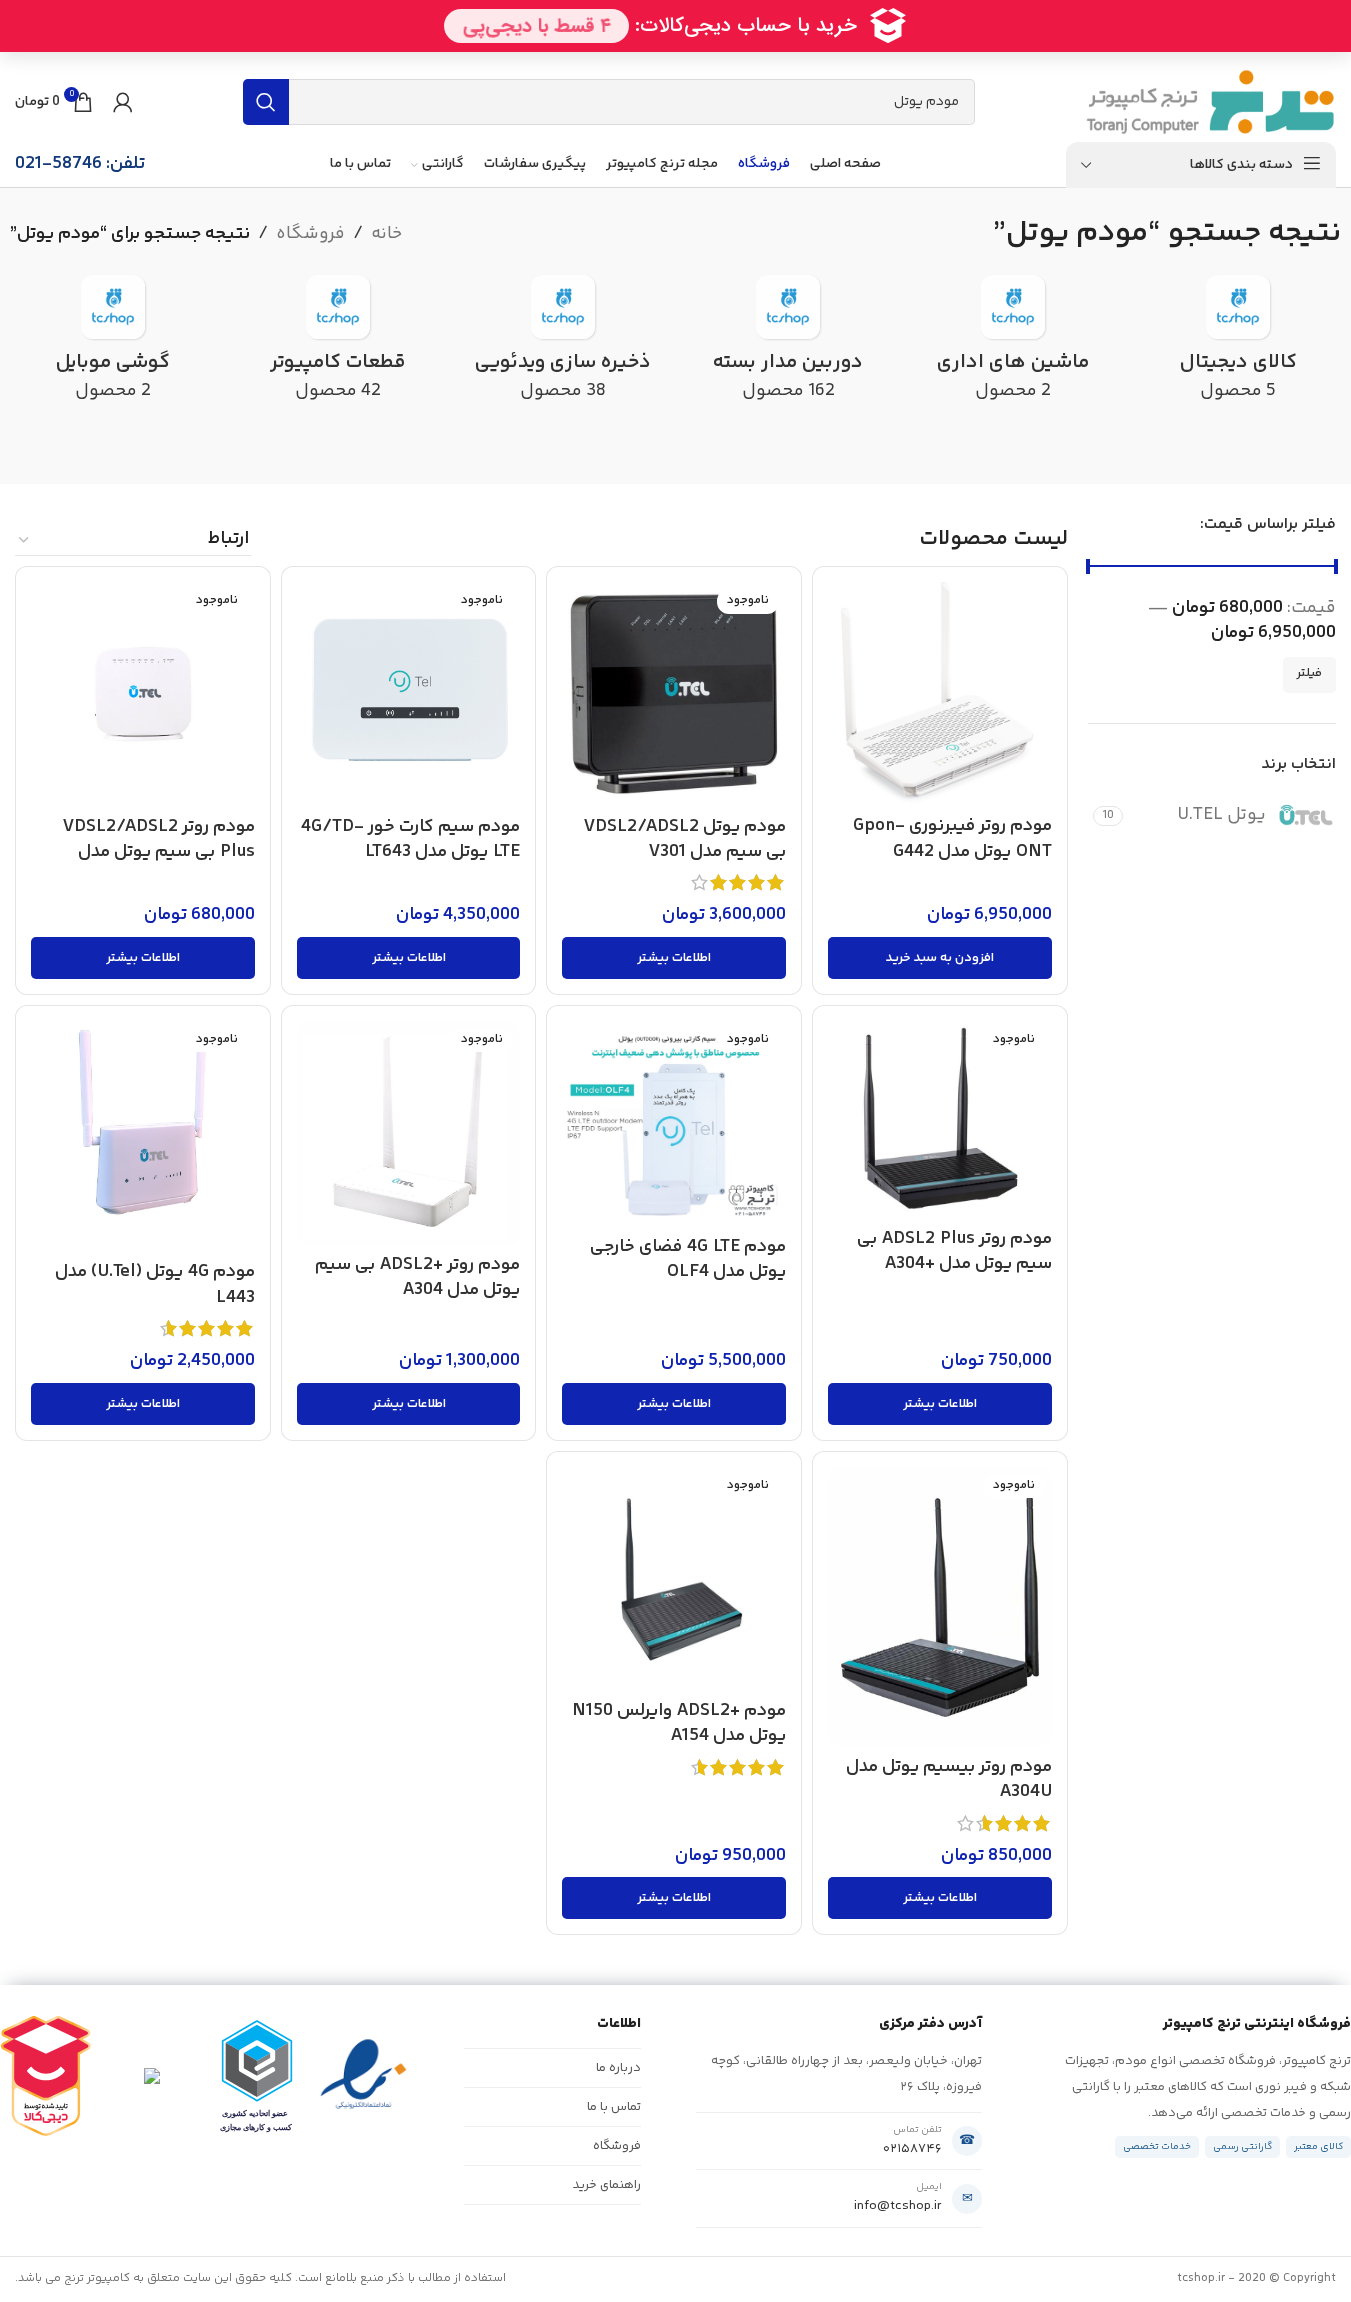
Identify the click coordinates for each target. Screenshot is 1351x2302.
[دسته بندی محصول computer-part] (337, 345)
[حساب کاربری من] (123, 102)
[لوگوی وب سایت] (1210, 102)
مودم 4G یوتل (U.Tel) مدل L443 (155, 1284)
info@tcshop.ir (898, 2206)
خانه (386, 234)
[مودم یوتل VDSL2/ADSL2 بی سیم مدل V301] (674, 694)
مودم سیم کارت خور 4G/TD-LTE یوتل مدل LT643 (410, 839)
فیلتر (1309, 673)
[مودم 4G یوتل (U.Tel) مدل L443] (143, 1136)
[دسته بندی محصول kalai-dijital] (1238, 345)
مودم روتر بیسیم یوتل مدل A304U (949, 1779)
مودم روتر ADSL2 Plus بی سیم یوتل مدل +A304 (954, 1251)
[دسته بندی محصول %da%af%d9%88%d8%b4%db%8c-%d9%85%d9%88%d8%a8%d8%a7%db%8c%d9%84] (112, 345)
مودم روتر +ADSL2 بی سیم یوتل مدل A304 (417, 1277)
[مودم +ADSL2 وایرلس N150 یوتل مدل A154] (674, 1579)
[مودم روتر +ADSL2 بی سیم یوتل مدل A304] (409, 1133)
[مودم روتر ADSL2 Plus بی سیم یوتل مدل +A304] (940, 1120)
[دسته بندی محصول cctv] (788, 345)
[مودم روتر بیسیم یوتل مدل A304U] (940, 1607)
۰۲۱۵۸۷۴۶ (912, 2149)
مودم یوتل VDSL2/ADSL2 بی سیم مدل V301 (685, 839)
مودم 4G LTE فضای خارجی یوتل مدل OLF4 (688, 1259)
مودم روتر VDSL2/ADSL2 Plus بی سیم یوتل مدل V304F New (159, 852)
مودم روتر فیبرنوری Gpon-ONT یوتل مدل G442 (952, 838)
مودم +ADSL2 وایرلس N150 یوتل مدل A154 (679, 1723)
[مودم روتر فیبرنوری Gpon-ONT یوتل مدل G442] (940, 694)
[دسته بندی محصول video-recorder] (562, 345)
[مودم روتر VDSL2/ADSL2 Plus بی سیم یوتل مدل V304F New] (143, 694)
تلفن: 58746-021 (80, 164)
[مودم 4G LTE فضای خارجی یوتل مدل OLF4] (674, 1123)
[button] (940, 958)
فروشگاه (310, 234)
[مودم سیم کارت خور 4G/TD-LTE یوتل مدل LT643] (409, 694)
